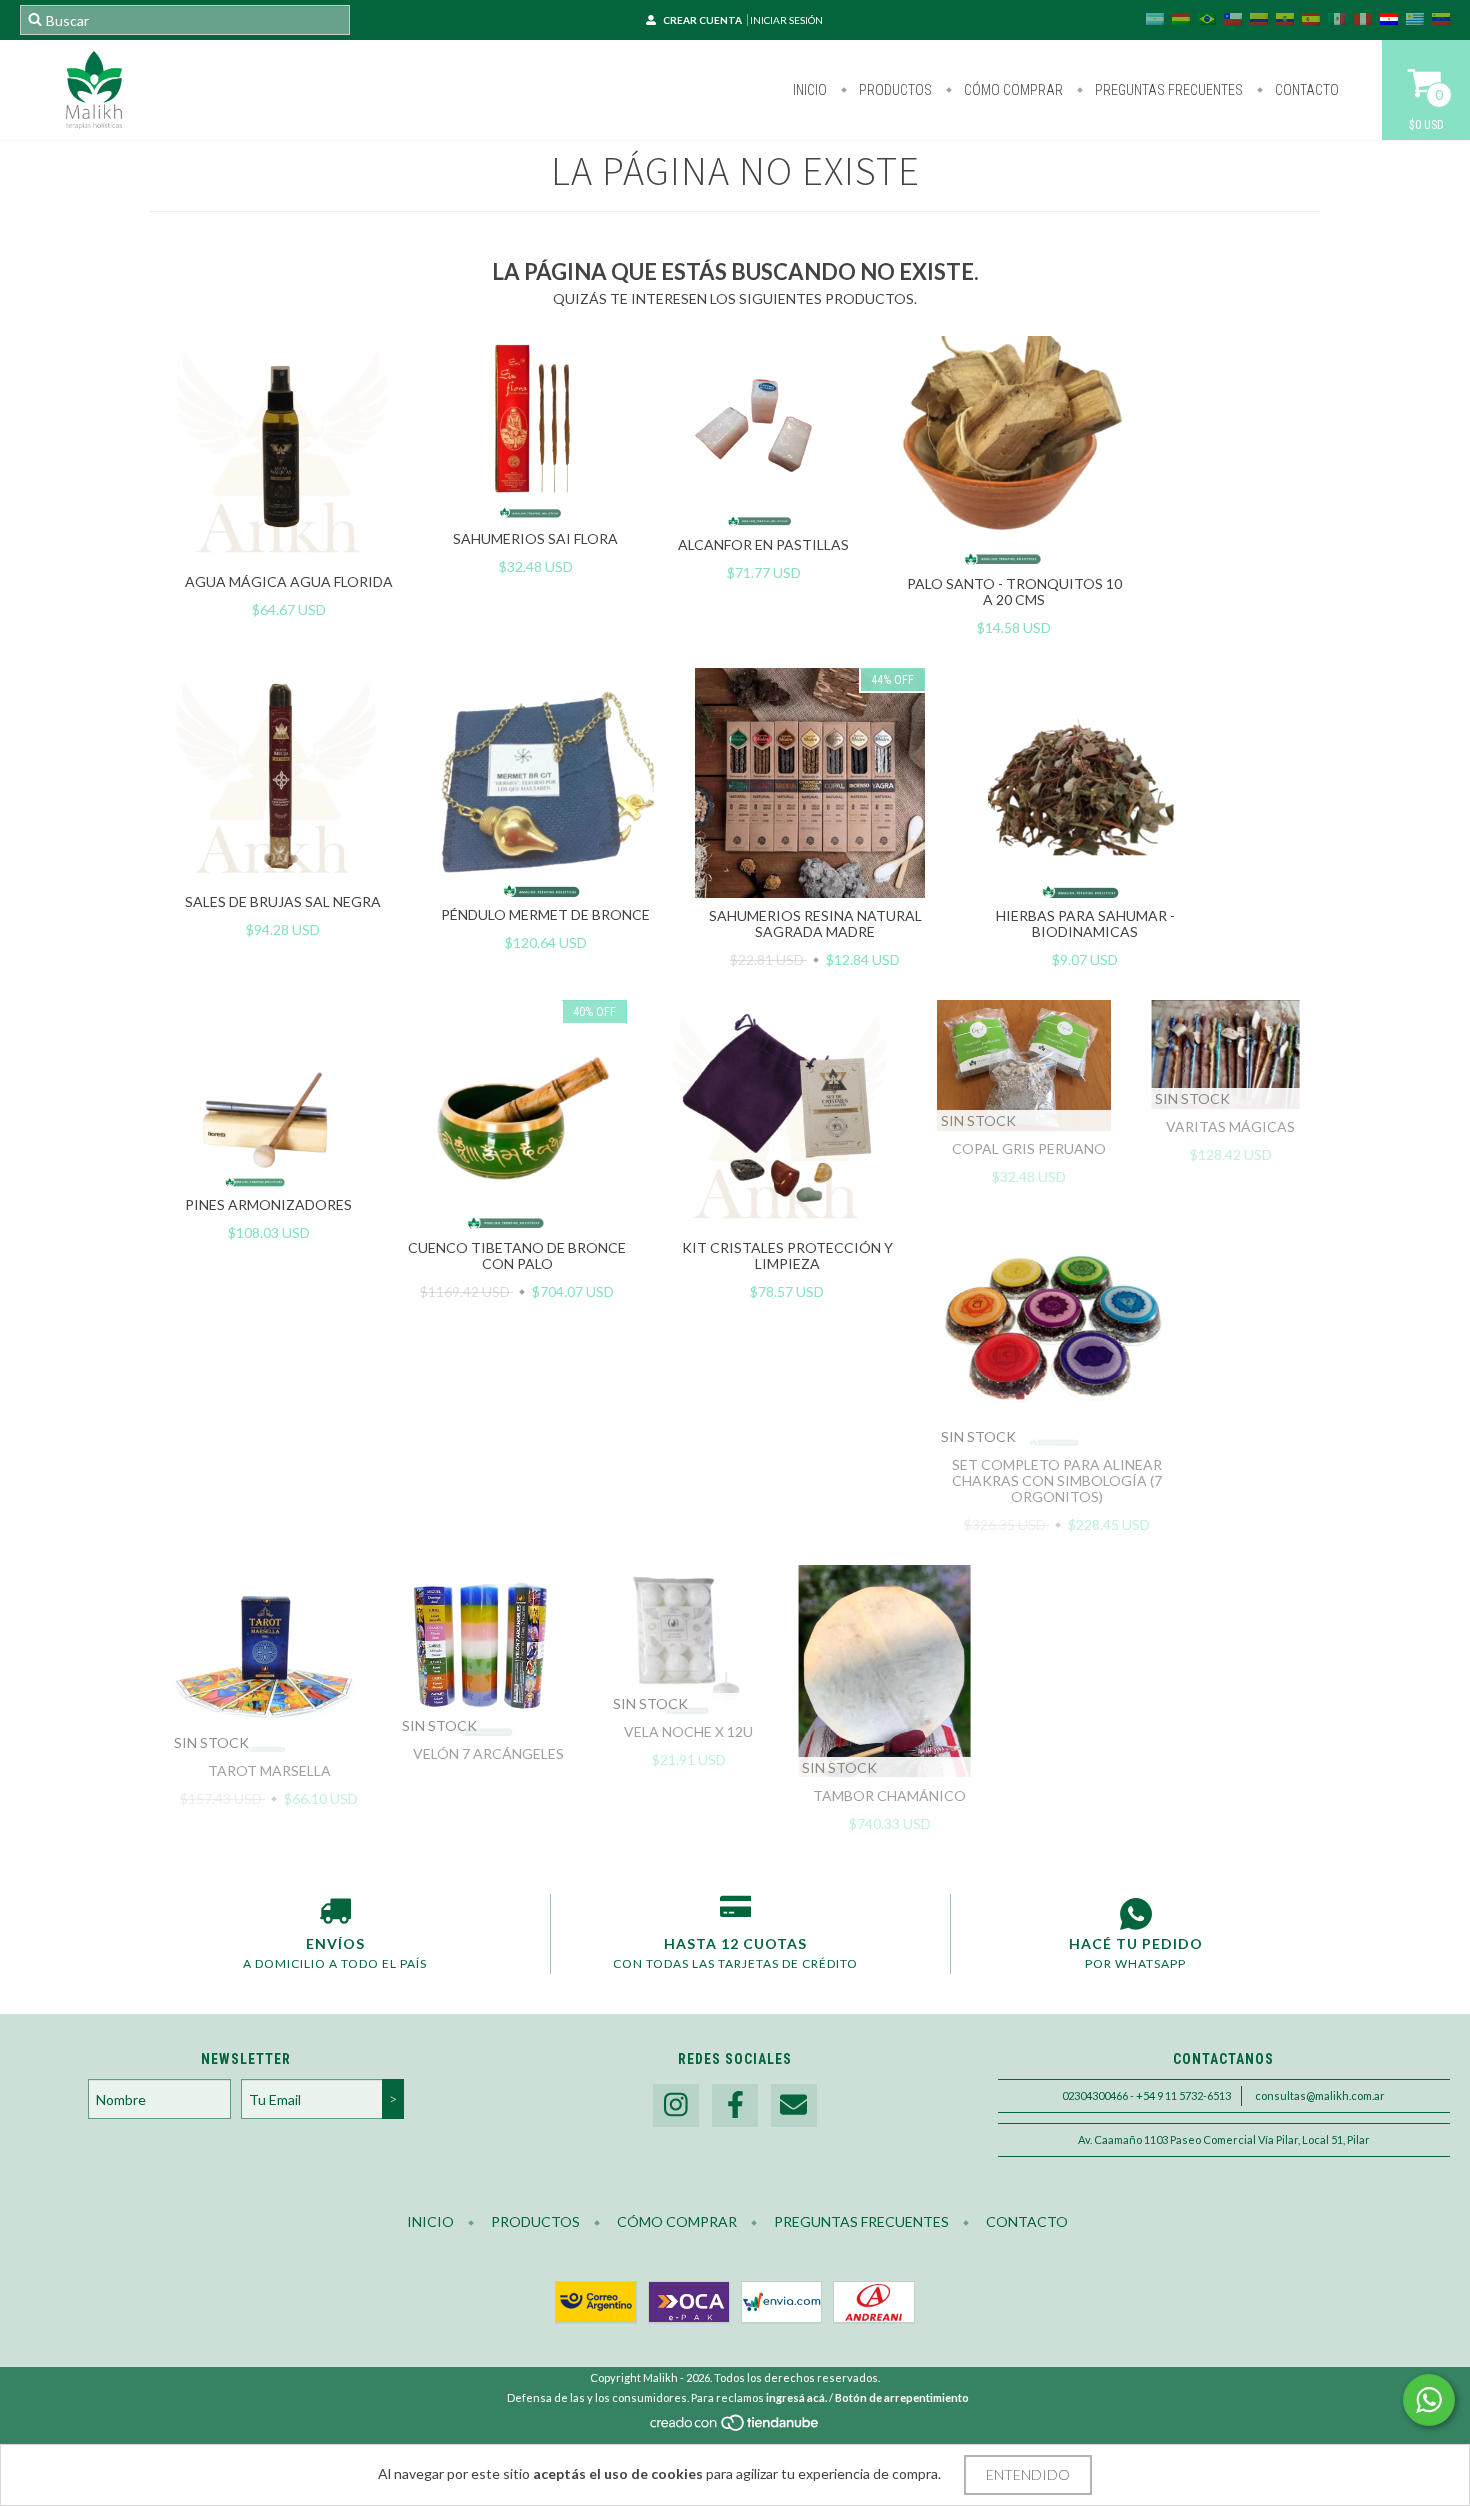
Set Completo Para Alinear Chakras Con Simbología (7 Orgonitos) (1057, 1480)
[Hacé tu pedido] (1135, 1914)
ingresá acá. (796, 2397)
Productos (894, 90)
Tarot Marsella (269, 1770)
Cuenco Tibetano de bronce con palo (517, 1255)
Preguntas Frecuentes (1167, 90)
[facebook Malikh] (735, 2105)
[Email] (794, 2105)
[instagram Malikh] (676, 2105)
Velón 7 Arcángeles (488, 1753)
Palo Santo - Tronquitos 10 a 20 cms (1014, 591)
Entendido (1028, 2474)
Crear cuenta (702, 20)
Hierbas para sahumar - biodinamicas (1085, 923)
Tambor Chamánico (889, 1795)
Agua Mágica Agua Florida (289, 581)
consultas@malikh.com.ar (1320, 2095)
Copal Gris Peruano (1029, 1148)
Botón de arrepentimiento (902, 2397)
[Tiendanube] (735, 2428)
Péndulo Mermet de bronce (545, 914)
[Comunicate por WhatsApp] (1429, 2400)
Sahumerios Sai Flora (535, 538)
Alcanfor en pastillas (763, 544)
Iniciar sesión (786, 20)
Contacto (1305, 90)
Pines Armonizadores (268, 1204)
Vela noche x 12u (688, 1731)
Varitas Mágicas (1230, 1126)
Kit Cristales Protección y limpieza (787, 1255)
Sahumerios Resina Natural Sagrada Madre (815, 923)
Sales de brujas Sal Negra (283, 901)
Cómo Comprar (1012, 90)
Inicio (810, 90)
